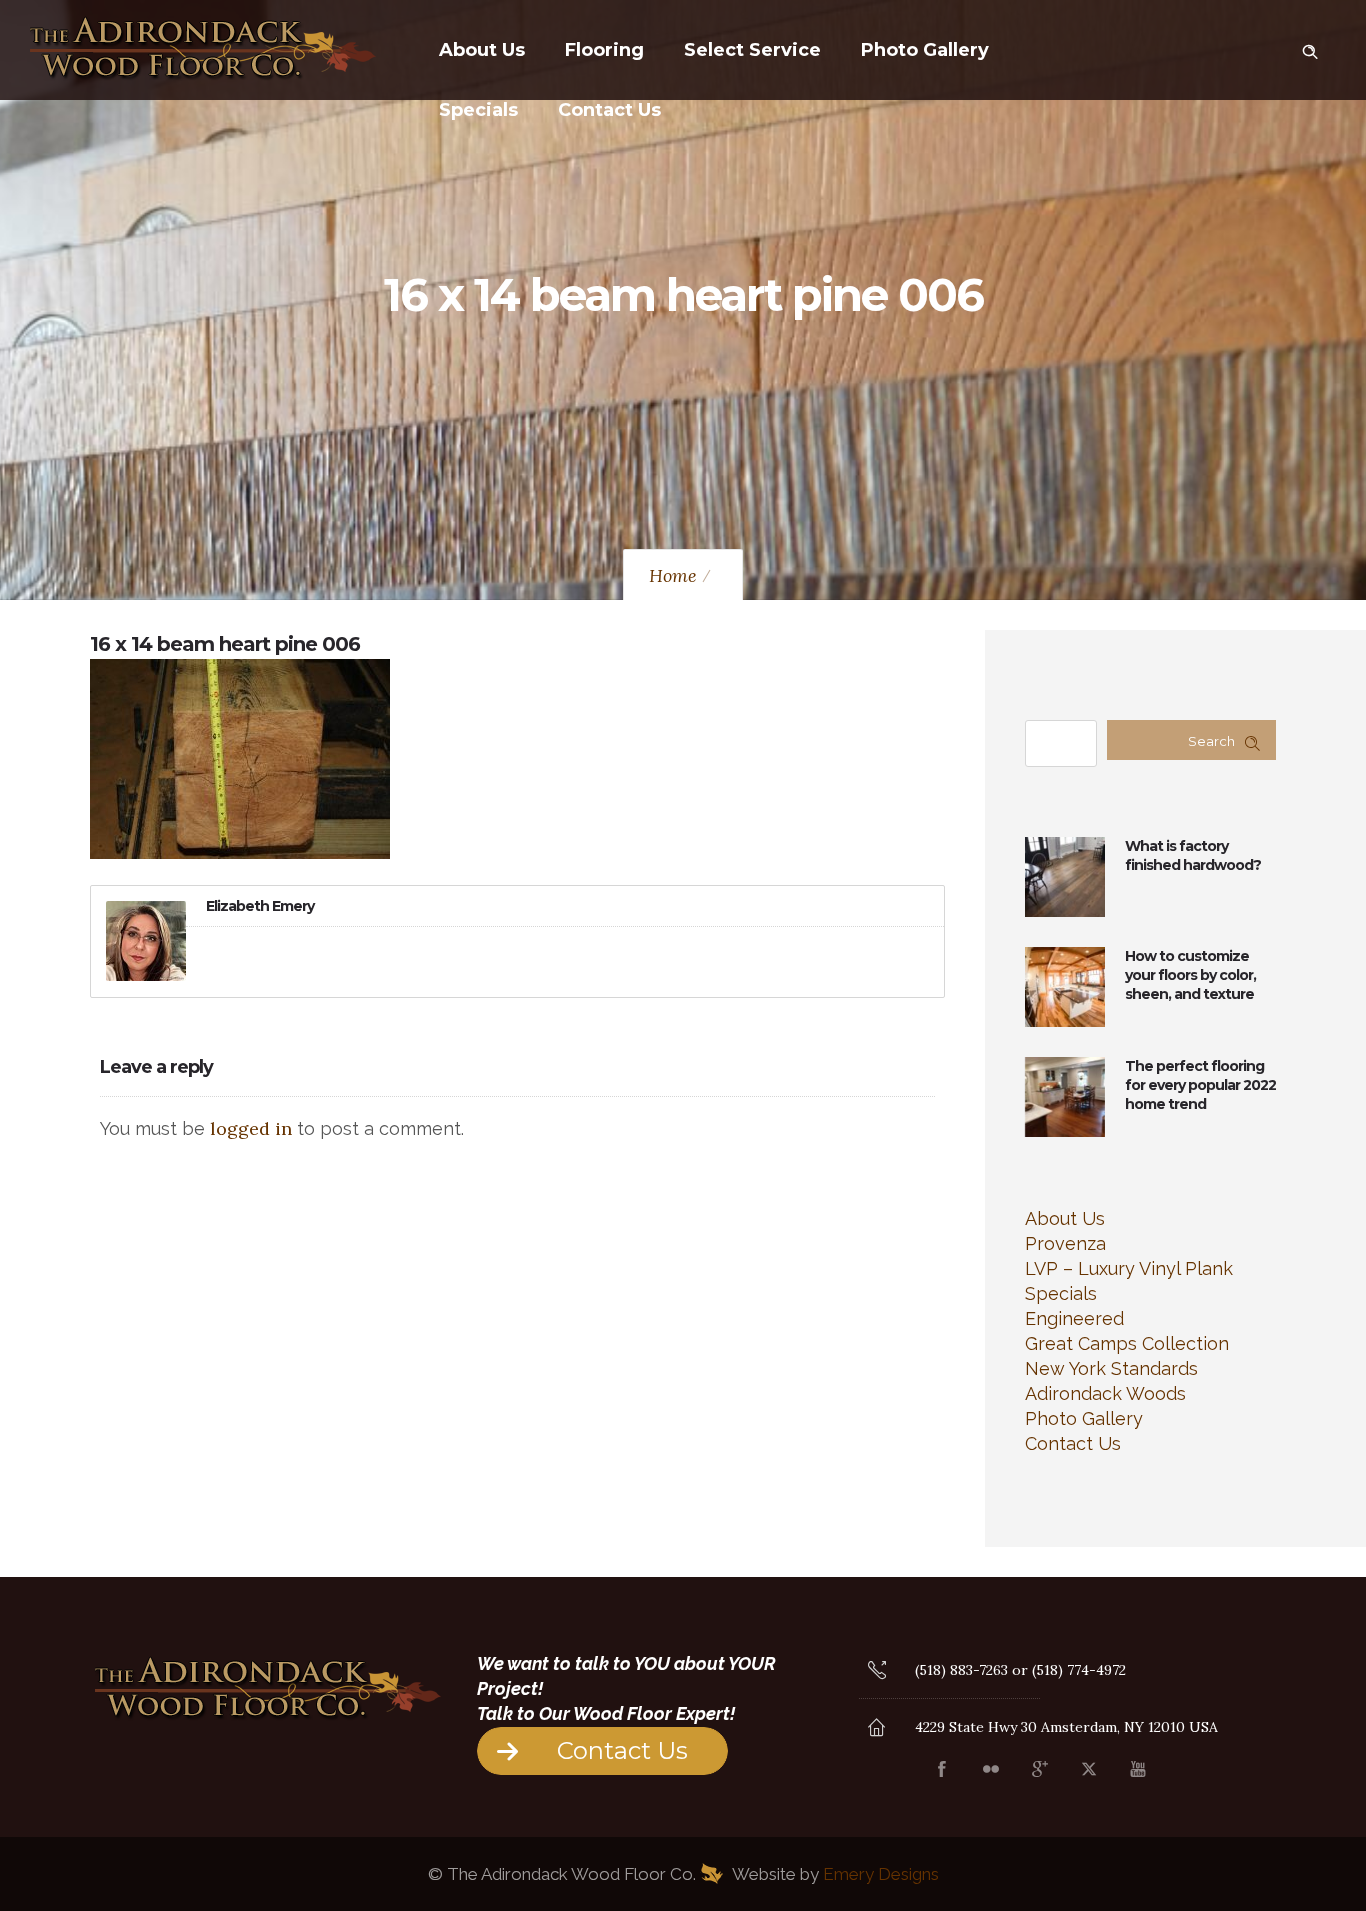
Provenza (1065, 1243)
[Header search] (1310, 48)
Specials (478, 110)
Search (1211, 741)
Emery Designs (881, 1874)
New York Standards (1111, 1368)
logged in (251, 1128)
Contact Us (609, 110)
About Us (482, 50)
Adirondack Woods (1105, 1393)
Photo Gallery (925, 50)
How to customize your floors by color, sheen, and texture (1190, 975)
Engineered (1074, 1318)
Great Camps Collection (1127, 1343)
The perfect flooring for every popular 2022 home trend (1200, 1085)
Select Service (752, 50)
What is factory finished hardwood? (1193, 855)
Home (673, 575)
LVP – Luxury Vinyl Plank (1129, 1268)
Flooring (604, 50)
